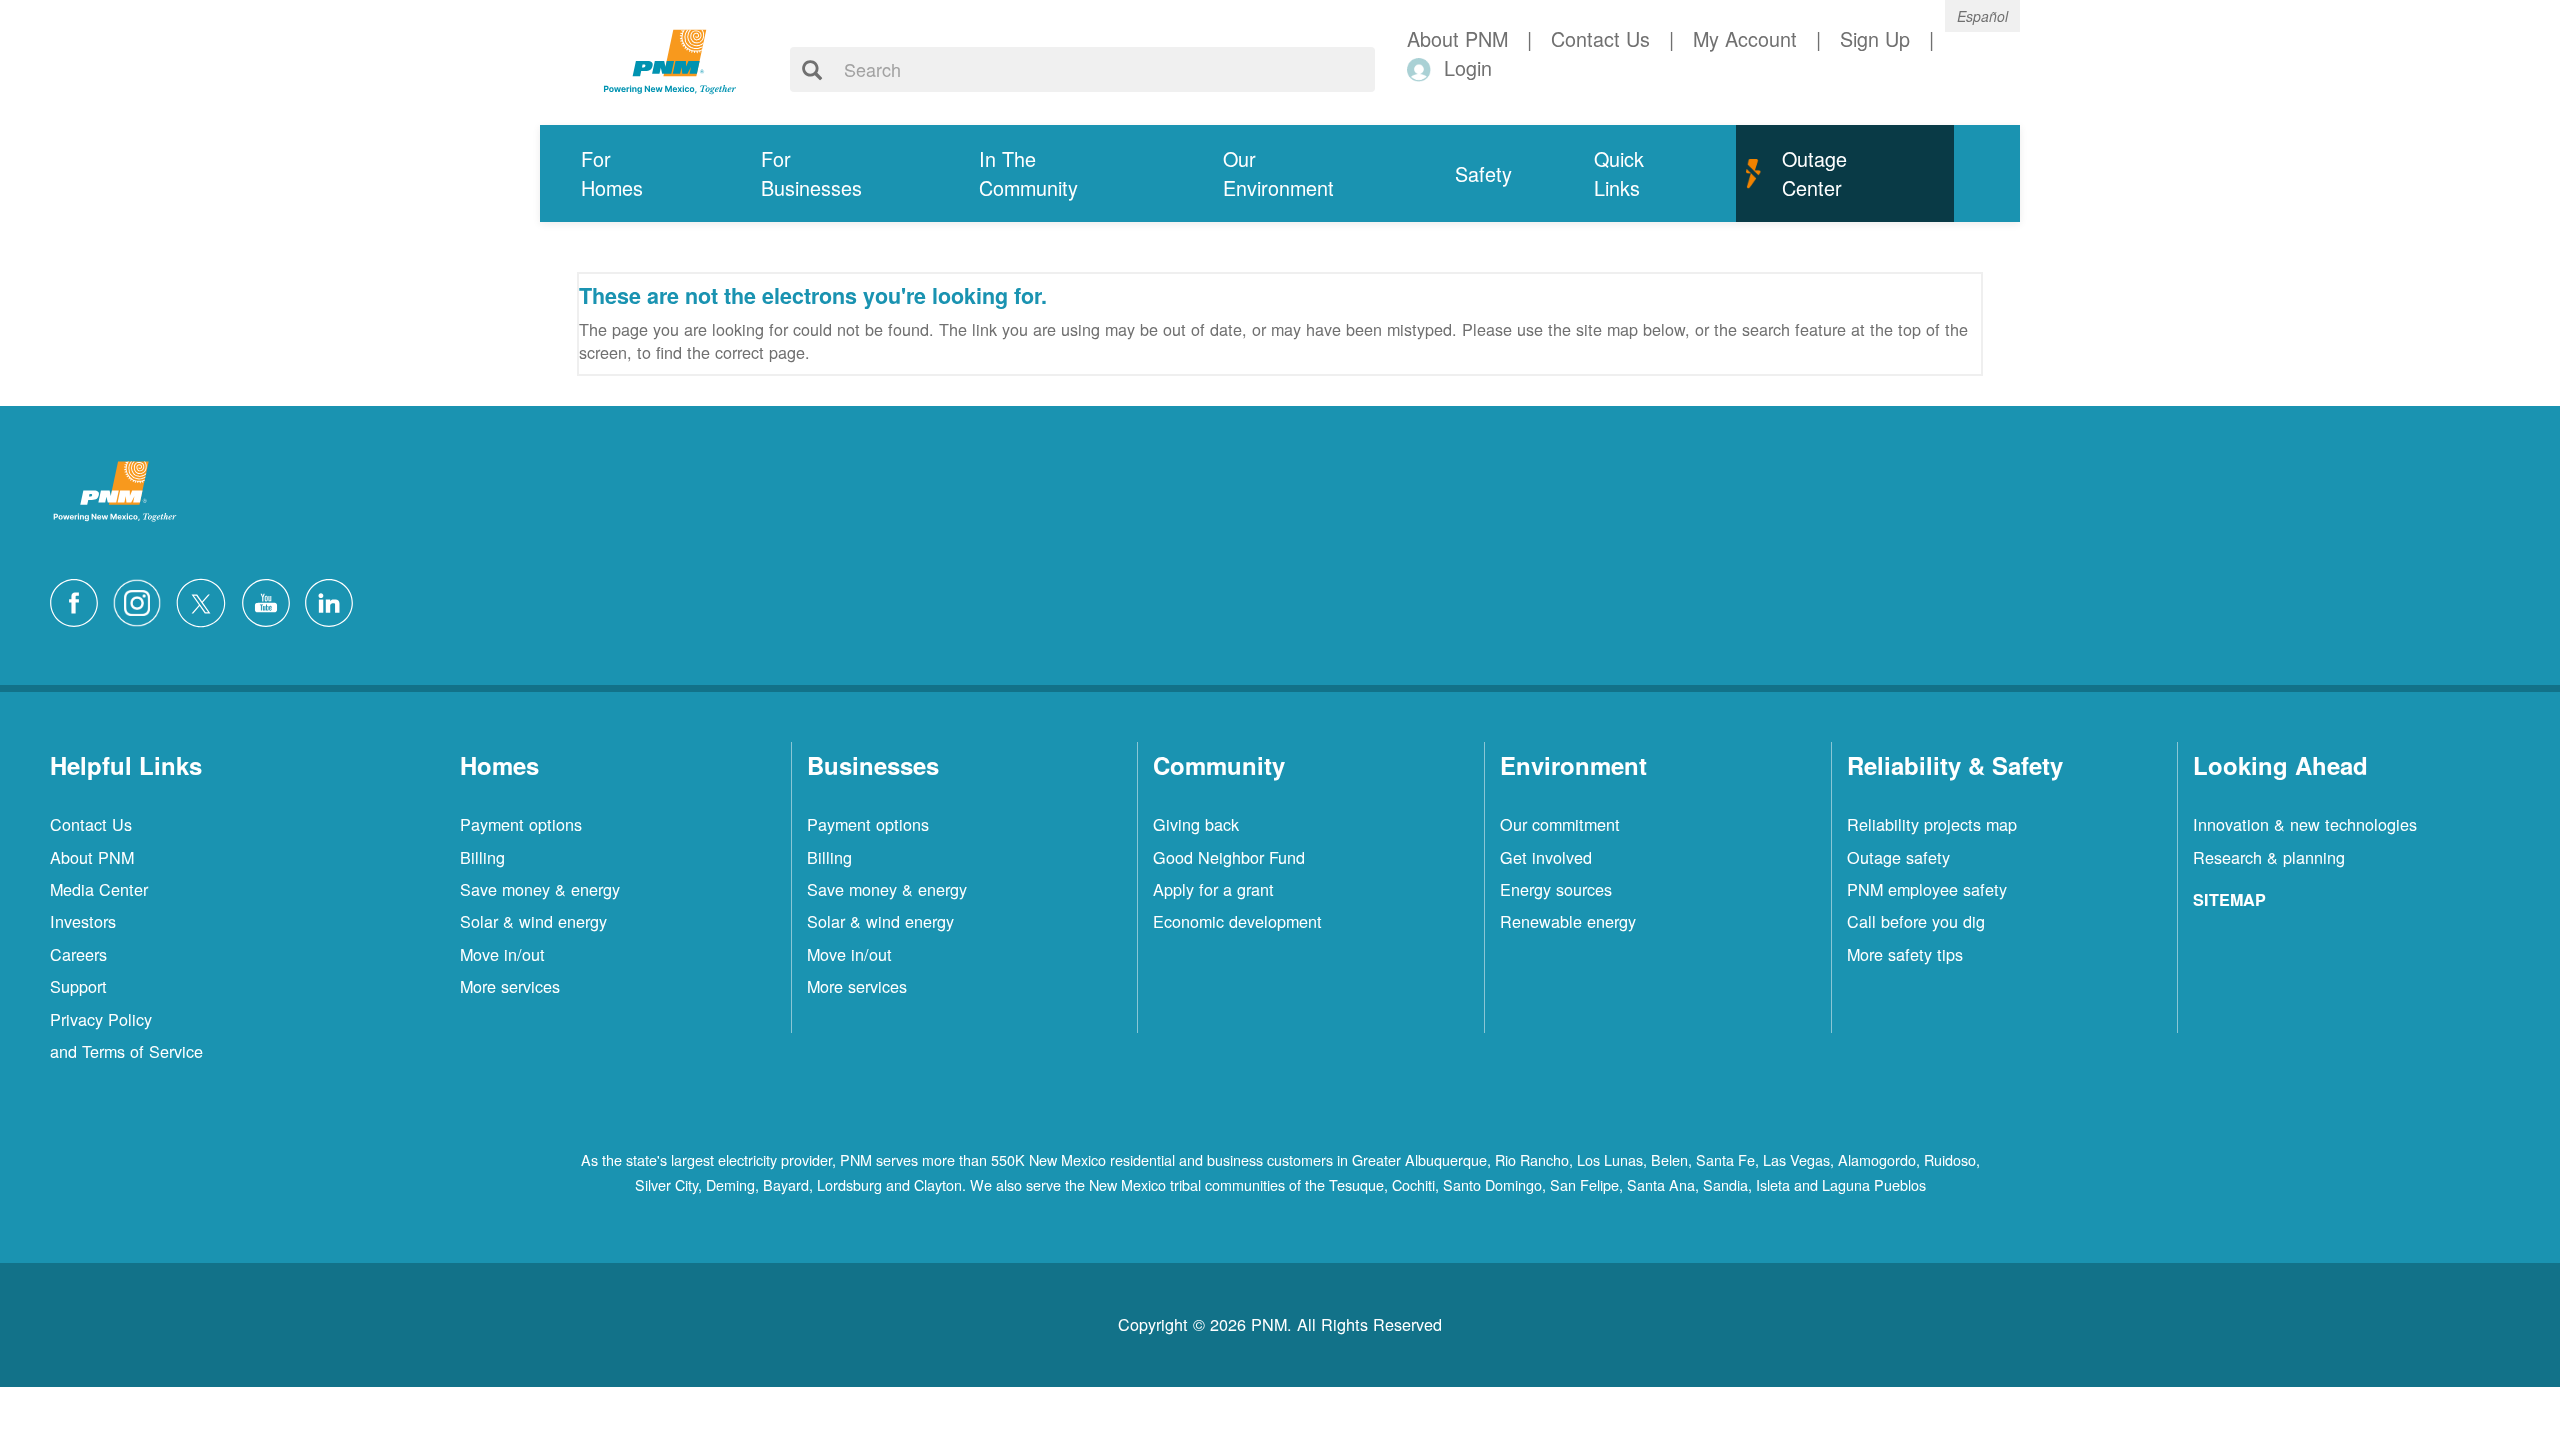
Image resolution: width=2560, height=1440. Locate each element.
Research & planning (2269, 857)
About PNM (92, 857)
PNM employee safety (1927, 889)
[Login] (1422, 68)
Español (1982, 16)
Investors (83, 921)
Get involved (1546, 857)
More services (510, 986)
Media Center (99, 889)
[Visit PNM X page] (206, 600)
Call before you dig (1916, 921)
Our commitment (1560, 824)
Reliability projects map (1932, 824)
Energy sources (1556, 889)
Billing (482, 857)
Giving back (1196, 824)
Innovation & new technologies (2305, 824)
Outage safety (1898, 857)
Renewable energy (1568, 921)
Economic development (1237, 921)
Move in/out (502, 954)
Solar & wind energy (533, 921)
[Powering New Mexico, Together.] (670, 59)
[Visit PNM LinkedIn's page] (334, 600)
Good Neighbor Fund (1229, 857)
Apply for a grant (1213, 889)
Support (78, 986)
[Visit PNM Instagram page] (142, 600)
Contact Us (91, 824)
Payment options (521, 824)
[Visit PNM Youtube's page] (271, 600)
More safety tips (1905, 954)
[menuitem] (630, 173)
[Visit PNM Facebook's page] (79, 600)
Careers (78, 954)
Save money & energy (540, 889)
